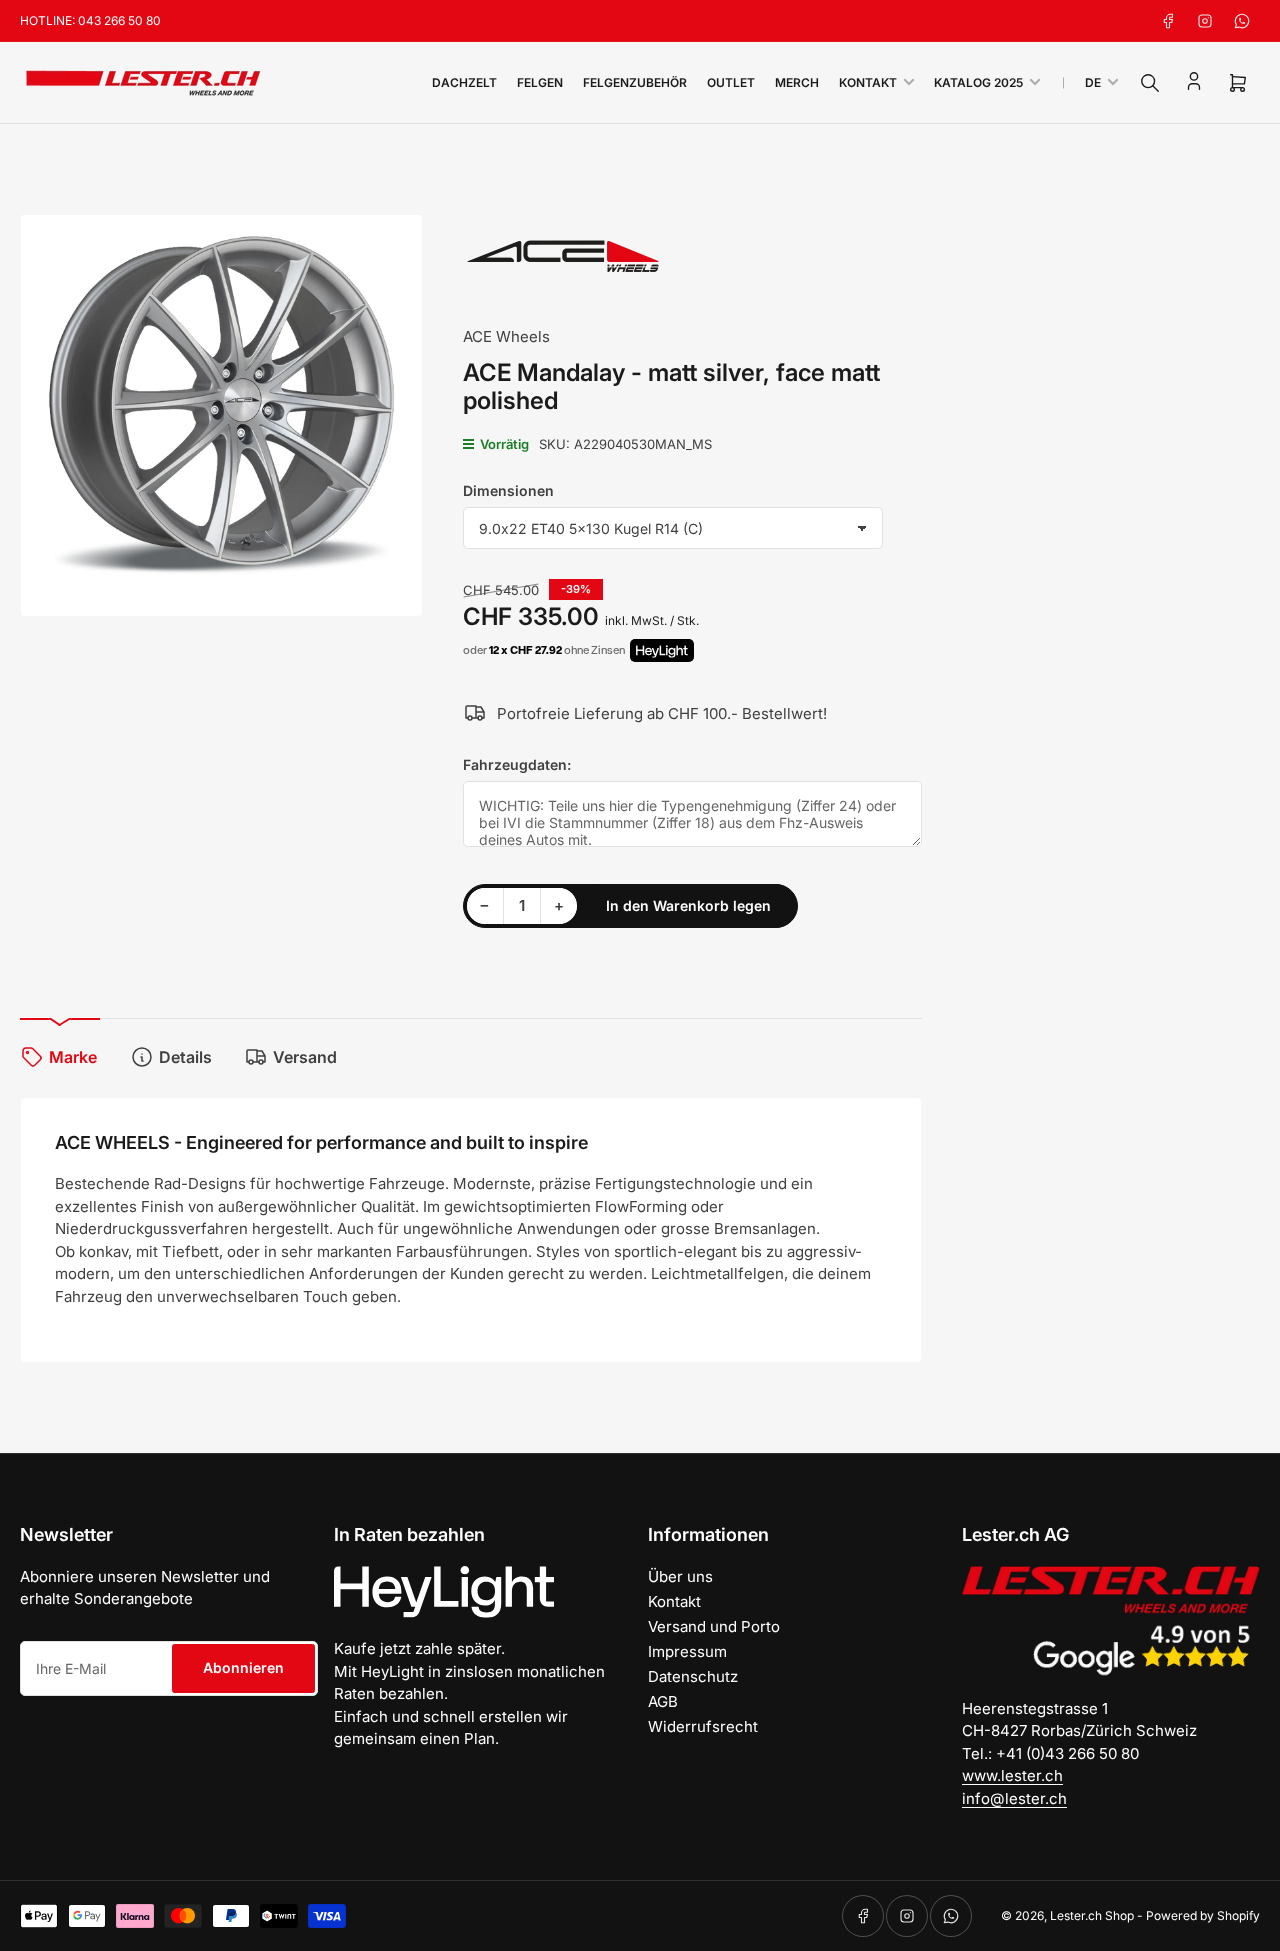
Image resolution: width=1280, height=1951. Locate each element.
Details (185, 1057)
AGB (663, 1701)
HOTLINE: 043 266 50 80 (90, 20)
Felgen (540, 82)
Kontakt (868, 82)
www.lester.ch (1012, 1775)
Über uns (680, 1576)
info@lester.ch (1014, 1798)
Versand (305, 1057)
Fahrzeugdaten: (517, 764)
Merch (797, 82)
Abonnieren (243, 1667)
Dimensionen (508, 490)
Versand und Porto (714, 1626)
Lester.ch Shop (1092, 1915)
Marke (73, 1057)
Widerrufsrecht (703, 1726)
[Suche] (1150, 83)
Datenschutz (693, 1676)
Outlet (731, 82)
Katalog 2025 (978, 82)
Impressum (687, 1651)
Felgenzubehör (635, 82)
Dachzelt (464, 82)
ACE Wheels (506, 336)
